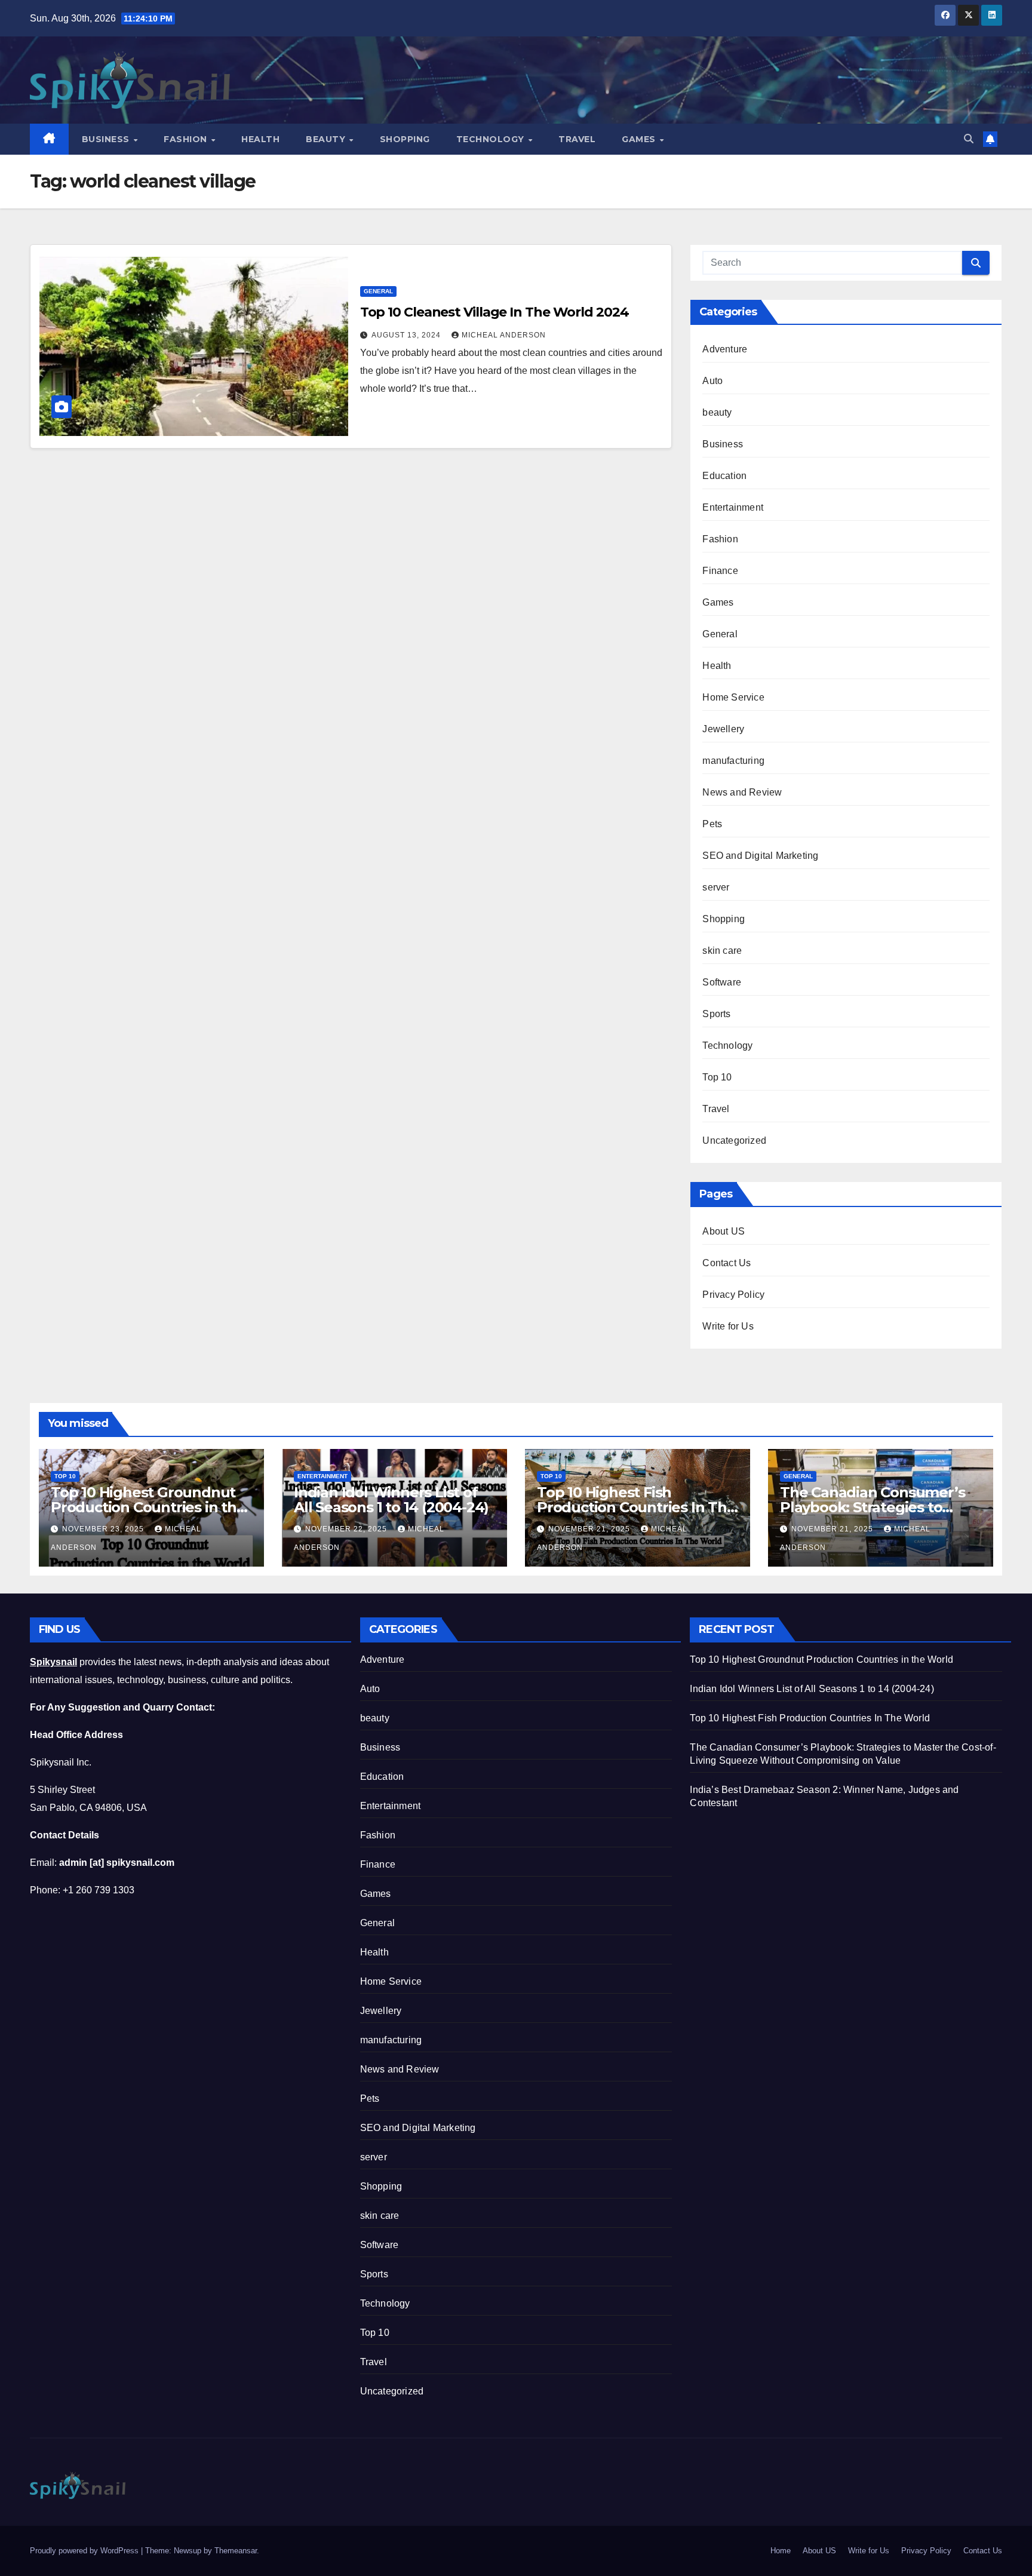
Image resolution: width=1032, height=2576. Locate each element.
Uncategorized (734, 1140)
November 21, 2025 (590, 1529)
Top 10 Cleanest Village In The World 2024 (494, 312)
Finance (720, 571)
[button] (969, 139)
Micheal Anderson (504, 335)
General (378, 291)
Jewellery (723, 729)
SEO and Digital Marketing (760, 856)
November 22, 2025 (347, 1529)
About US (724, 1231)
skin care (722, 951)
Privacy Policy (733, 1295)
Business (107, 139)
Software (722, 982)
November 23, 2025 (104, 1529)
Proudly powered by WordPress (85, 2551)
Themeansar (236, 2551)
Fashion (187, 139)
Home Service (733, 697)
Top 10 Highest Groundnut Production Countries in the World (148, 1507)
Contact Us (727, 1263)
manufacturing (733, 761)
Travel (577, 139)
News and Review (742, 792)
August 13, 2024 (407, 335)
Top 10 (717, 1077)
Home (781, 2551)
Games (640, 139)
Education (724, 476)
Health (260, 139)
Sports (716, 1014)
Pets (712, 824)
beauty (717, 412)
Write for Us (728, 1326)
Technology (492, 139)
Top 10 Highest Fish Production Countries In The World (636, 1507)
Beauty (327, 139)
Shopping (405, 139)
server (716, 887)
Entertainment (733, 507)
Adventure (725, 349)
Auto (712, 381)
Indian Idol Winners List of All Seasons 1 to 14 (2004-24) (391, 1500)
